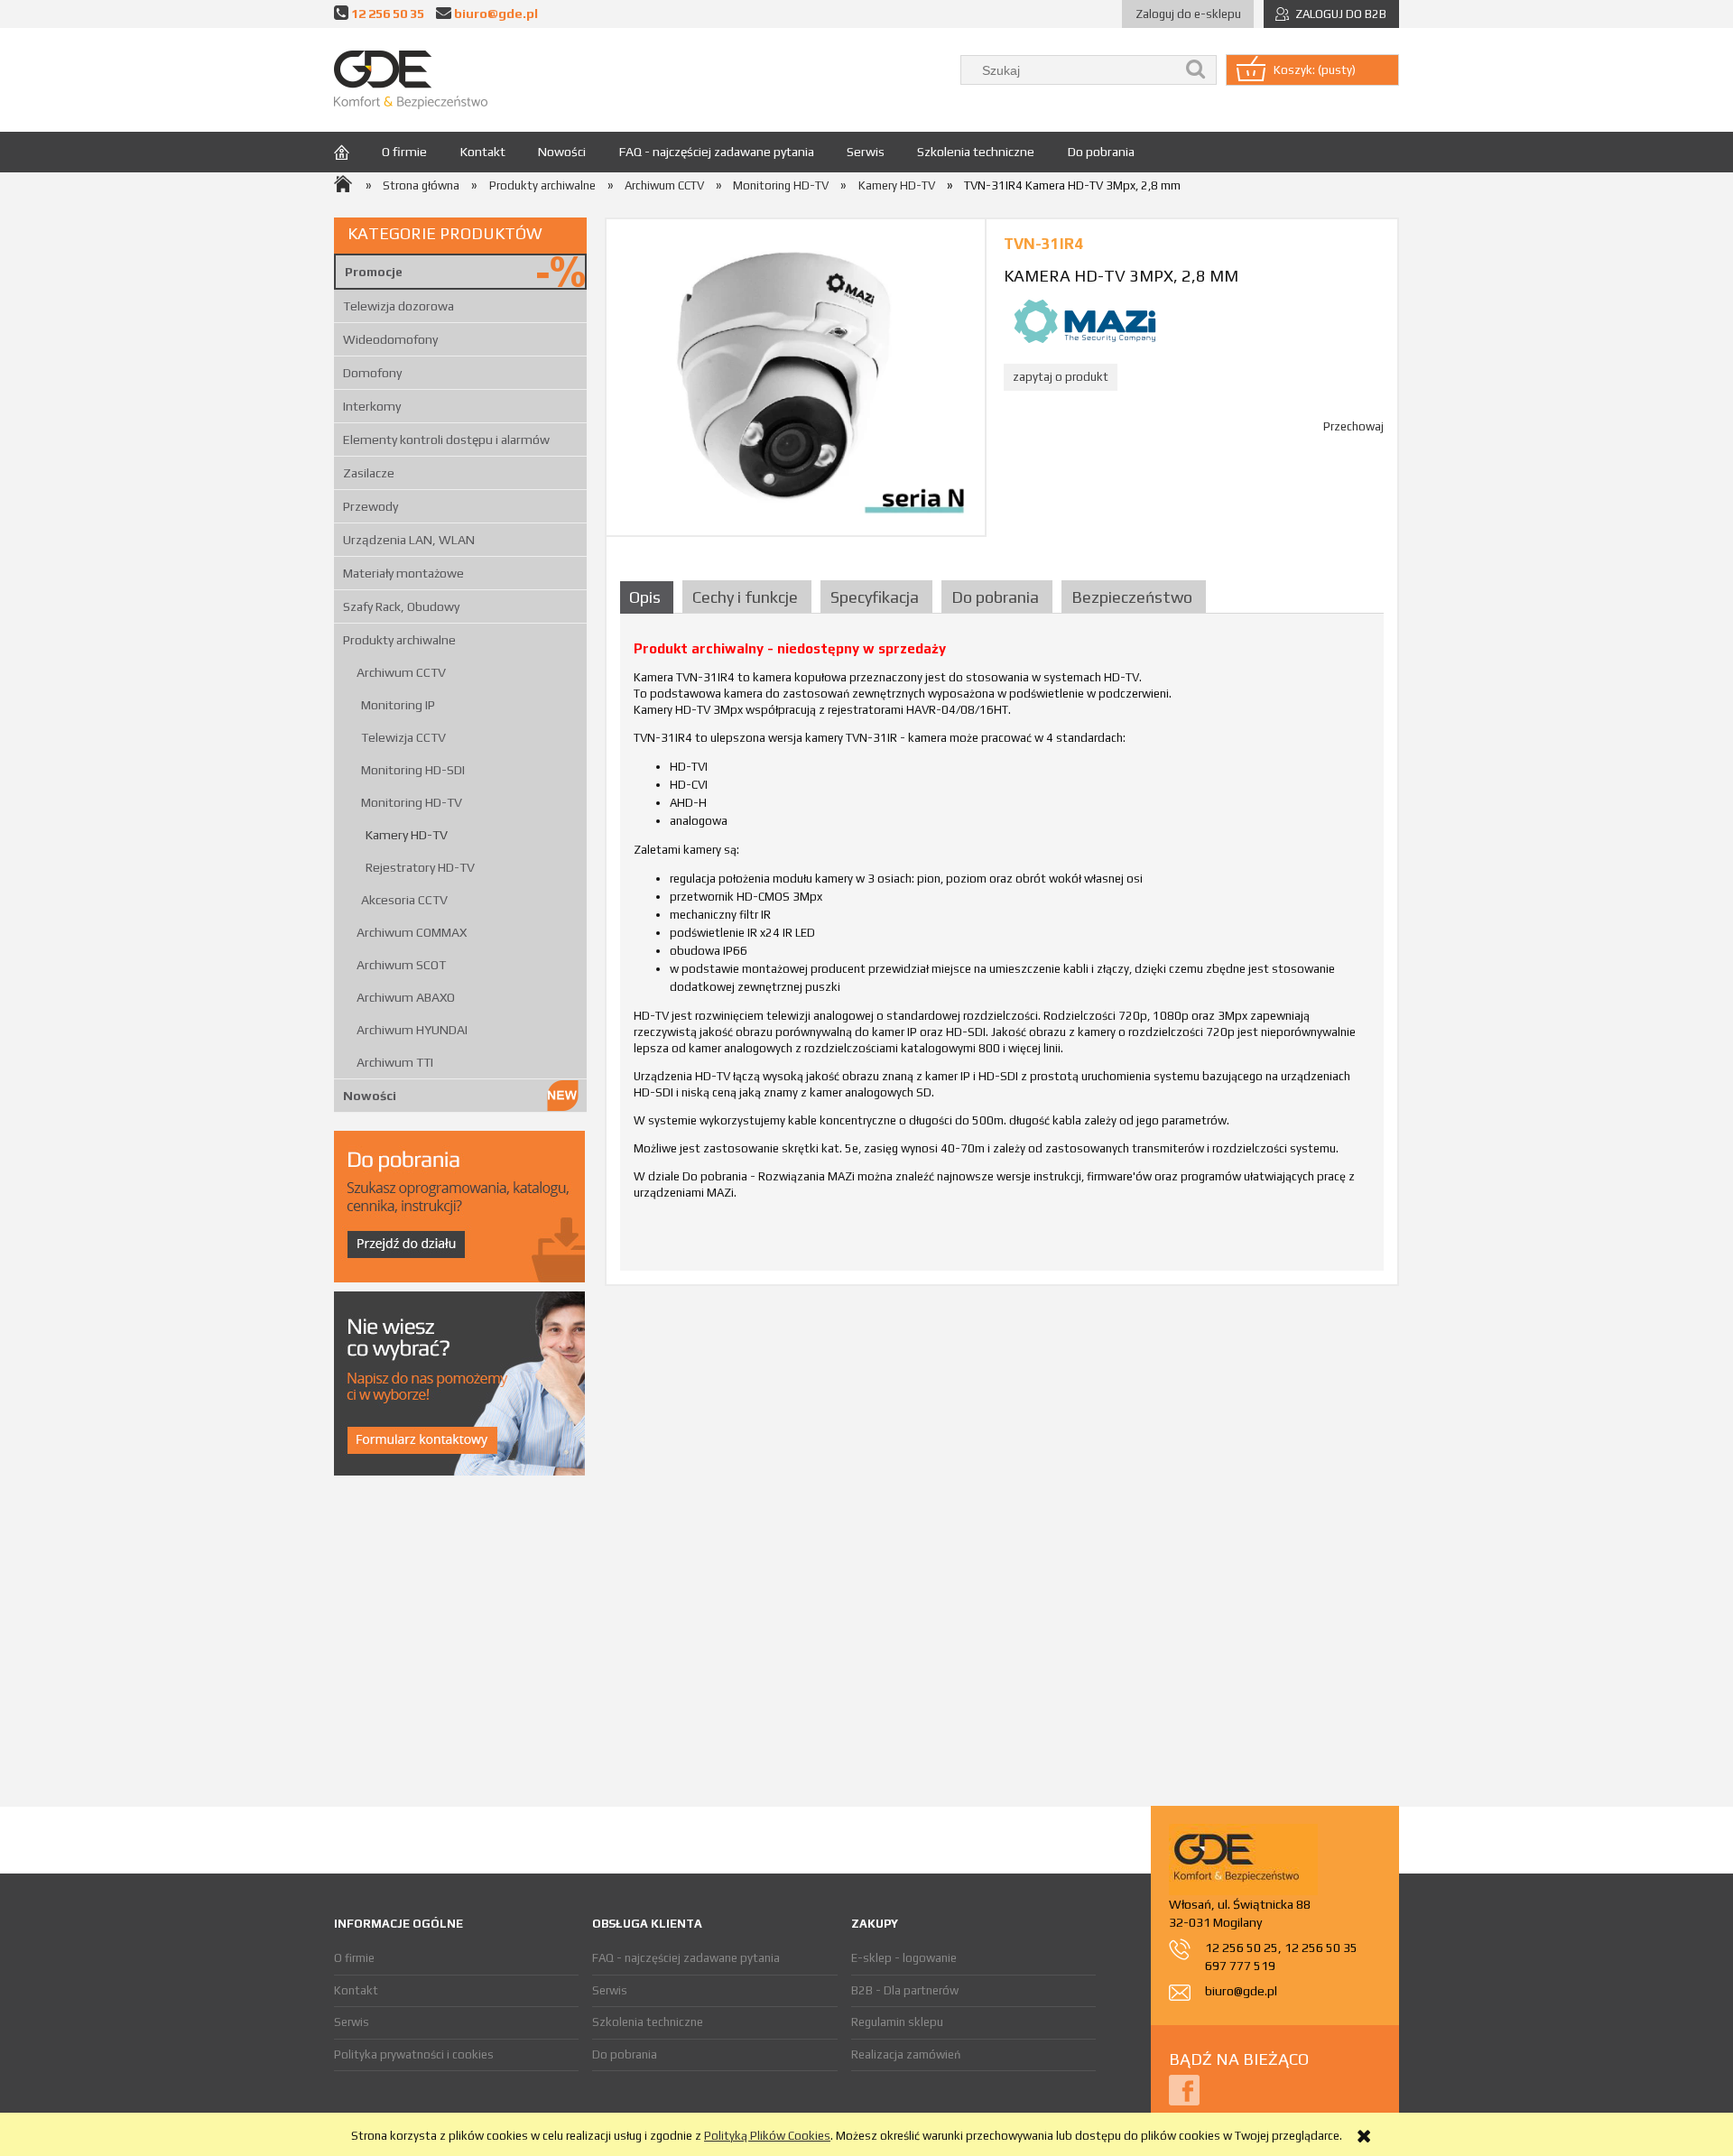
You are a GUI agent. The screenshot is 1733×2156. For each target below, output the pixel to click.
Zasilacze (369, 473)
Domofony (372, 373)
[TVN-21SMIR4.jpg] (796, 377)
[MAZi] (1085, 320)
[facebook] (1184, 2089)
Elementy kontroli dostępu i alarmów (446, 440)
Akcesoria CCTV (404, 900)
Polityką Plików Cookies (767, 2136)
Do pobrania (625, 2054)
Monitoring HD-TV (412, 802)
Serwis (352, 2022)
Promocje (374, 272)
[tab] (649, 597)
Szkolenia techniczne (648, 2022)
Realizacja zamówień (906, 2054)
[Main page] (411, 80)
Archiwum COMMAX (412, 932)
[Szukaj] (1196, 70)
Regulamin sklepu (897, 2022)
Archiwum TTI (395, 1062)
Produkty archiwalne (399, 640)
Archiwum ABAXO (406, 997)
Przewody (371, 506)
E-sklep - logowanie (904, 1958)
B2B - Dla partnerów (905, 1990)
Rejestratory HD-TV (420, 867)
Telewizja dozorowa (398, 306)
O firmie (354, 1958)
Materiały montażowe (403, 573)
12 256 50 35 (388, 13)
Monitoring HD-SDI (413, 770)
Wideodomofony (390, 339)
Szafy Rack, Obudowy (401, 606)
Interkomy (372, 406)
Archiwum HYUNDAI (412, 1030)
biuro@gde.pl (496, 13)
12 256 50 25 (1242, 1948)
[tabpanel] (1002, 949)
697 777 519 (1240, 1966)
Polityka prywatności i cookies (414, 2054)
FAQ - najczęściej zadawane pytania (686, 1958)
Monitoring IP (398, 705)
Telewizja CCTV (403, 737)
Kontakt (356, 1990)
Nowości (370, 1096)
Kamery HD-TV (407, 835)
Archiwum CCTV (401, 672)
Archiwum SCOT (401, 965)
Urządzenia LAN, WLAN (409, 540)
